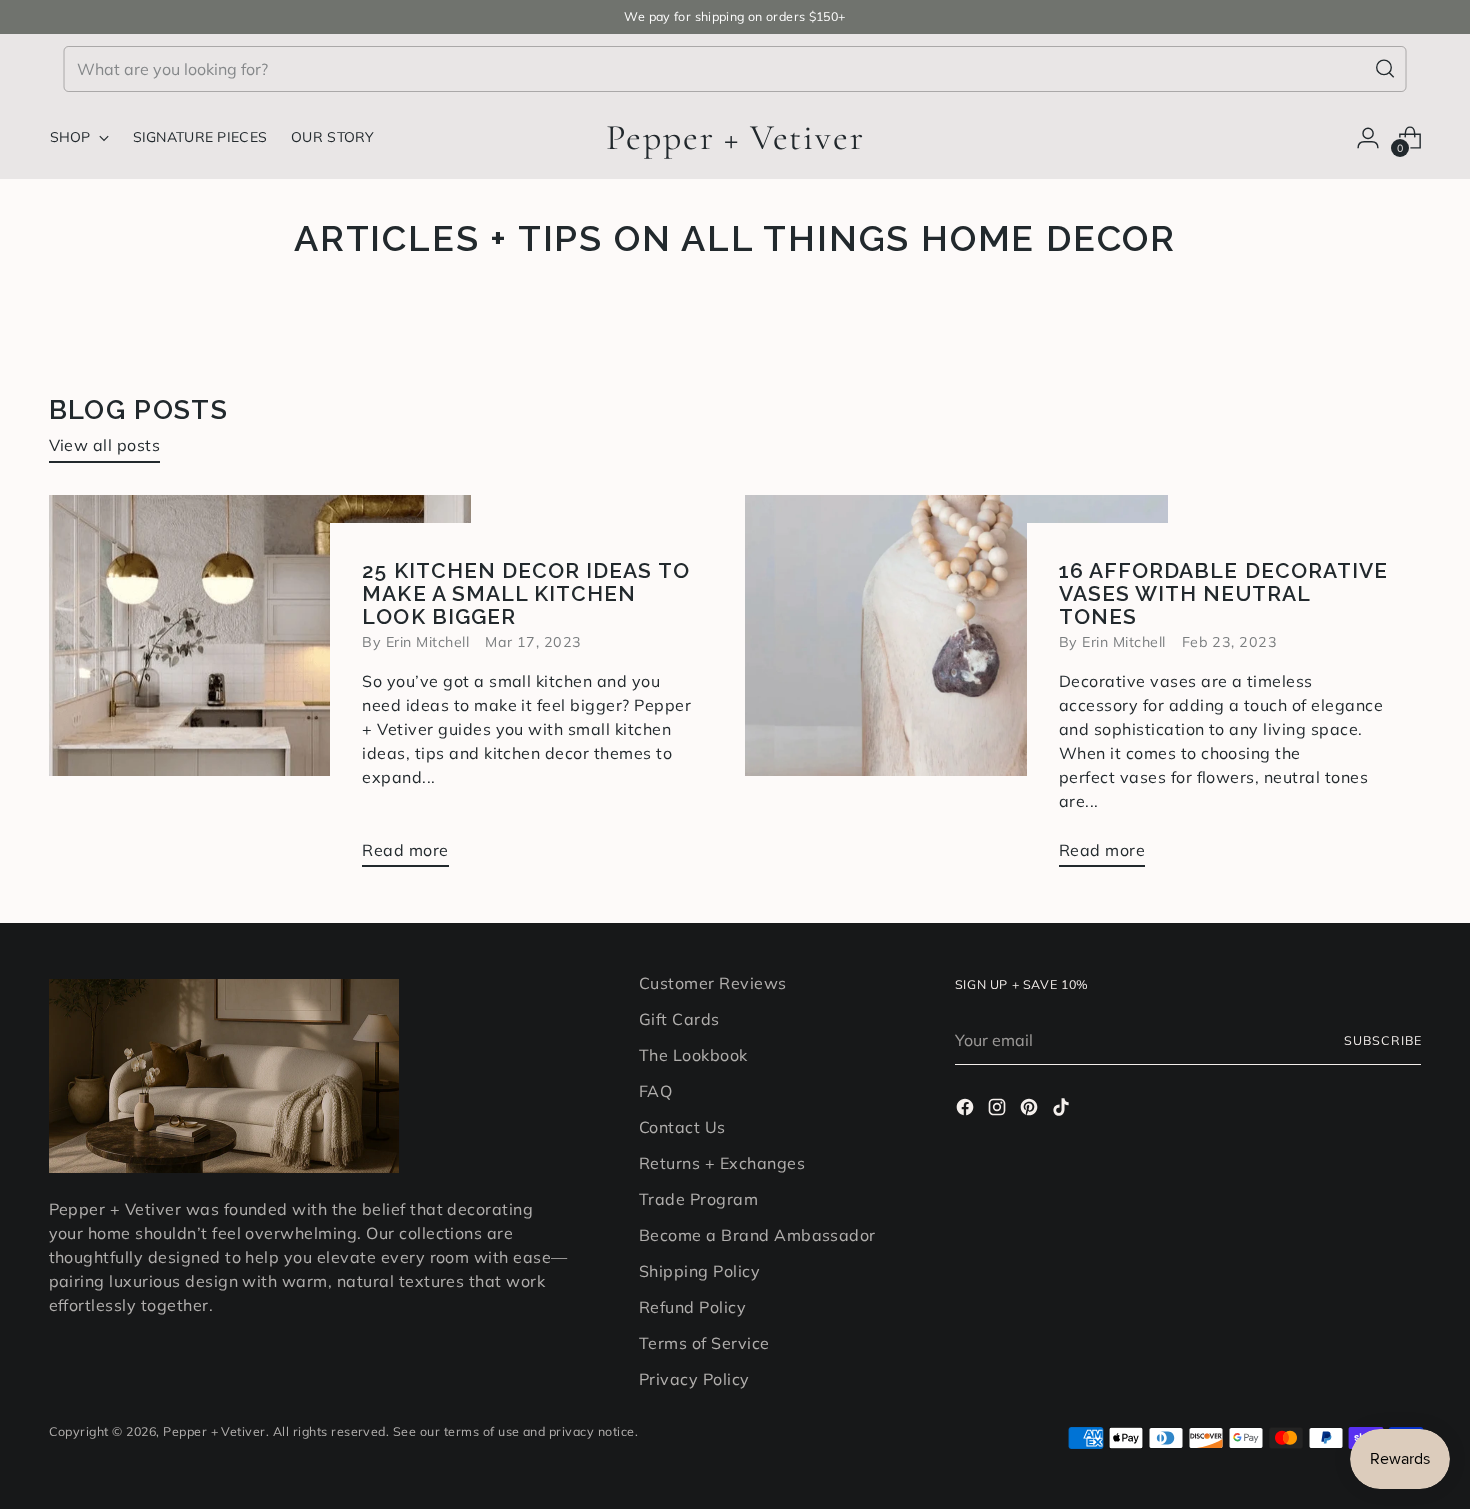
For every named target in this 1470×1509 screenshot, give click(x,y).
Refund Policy (692, 1307)
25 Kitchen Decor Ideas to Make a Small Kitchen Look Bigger (525, 593)
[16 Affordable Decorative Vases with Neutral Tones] (956, 689)
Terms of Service (704, 1343)
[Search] (1385, 69)
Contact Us (682, 1127)
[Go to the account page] (1368, 138)
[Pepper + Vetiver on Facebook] (967, 1110)
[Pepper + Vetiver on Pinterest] (1031, 1110)
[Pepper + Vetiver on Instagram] (999, 1110)
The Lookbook (693, 1055)
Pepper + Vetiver (214, 1431)
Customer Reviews (713, 983)
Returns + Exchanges (722, 1163)
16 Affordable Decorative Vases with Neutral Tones (1223, 593)
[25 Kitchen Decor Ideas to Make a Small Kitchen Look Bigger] (260, 689)
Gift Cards (679, 1019)
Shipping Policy (699, 1271)
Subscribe (1382, 1040)
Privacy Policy (694, 1379)
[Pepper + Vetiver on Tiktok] (1063, 1110)
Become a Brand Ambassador (757, 1235)
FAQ (655, 1091)
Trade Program (698, 1199)
